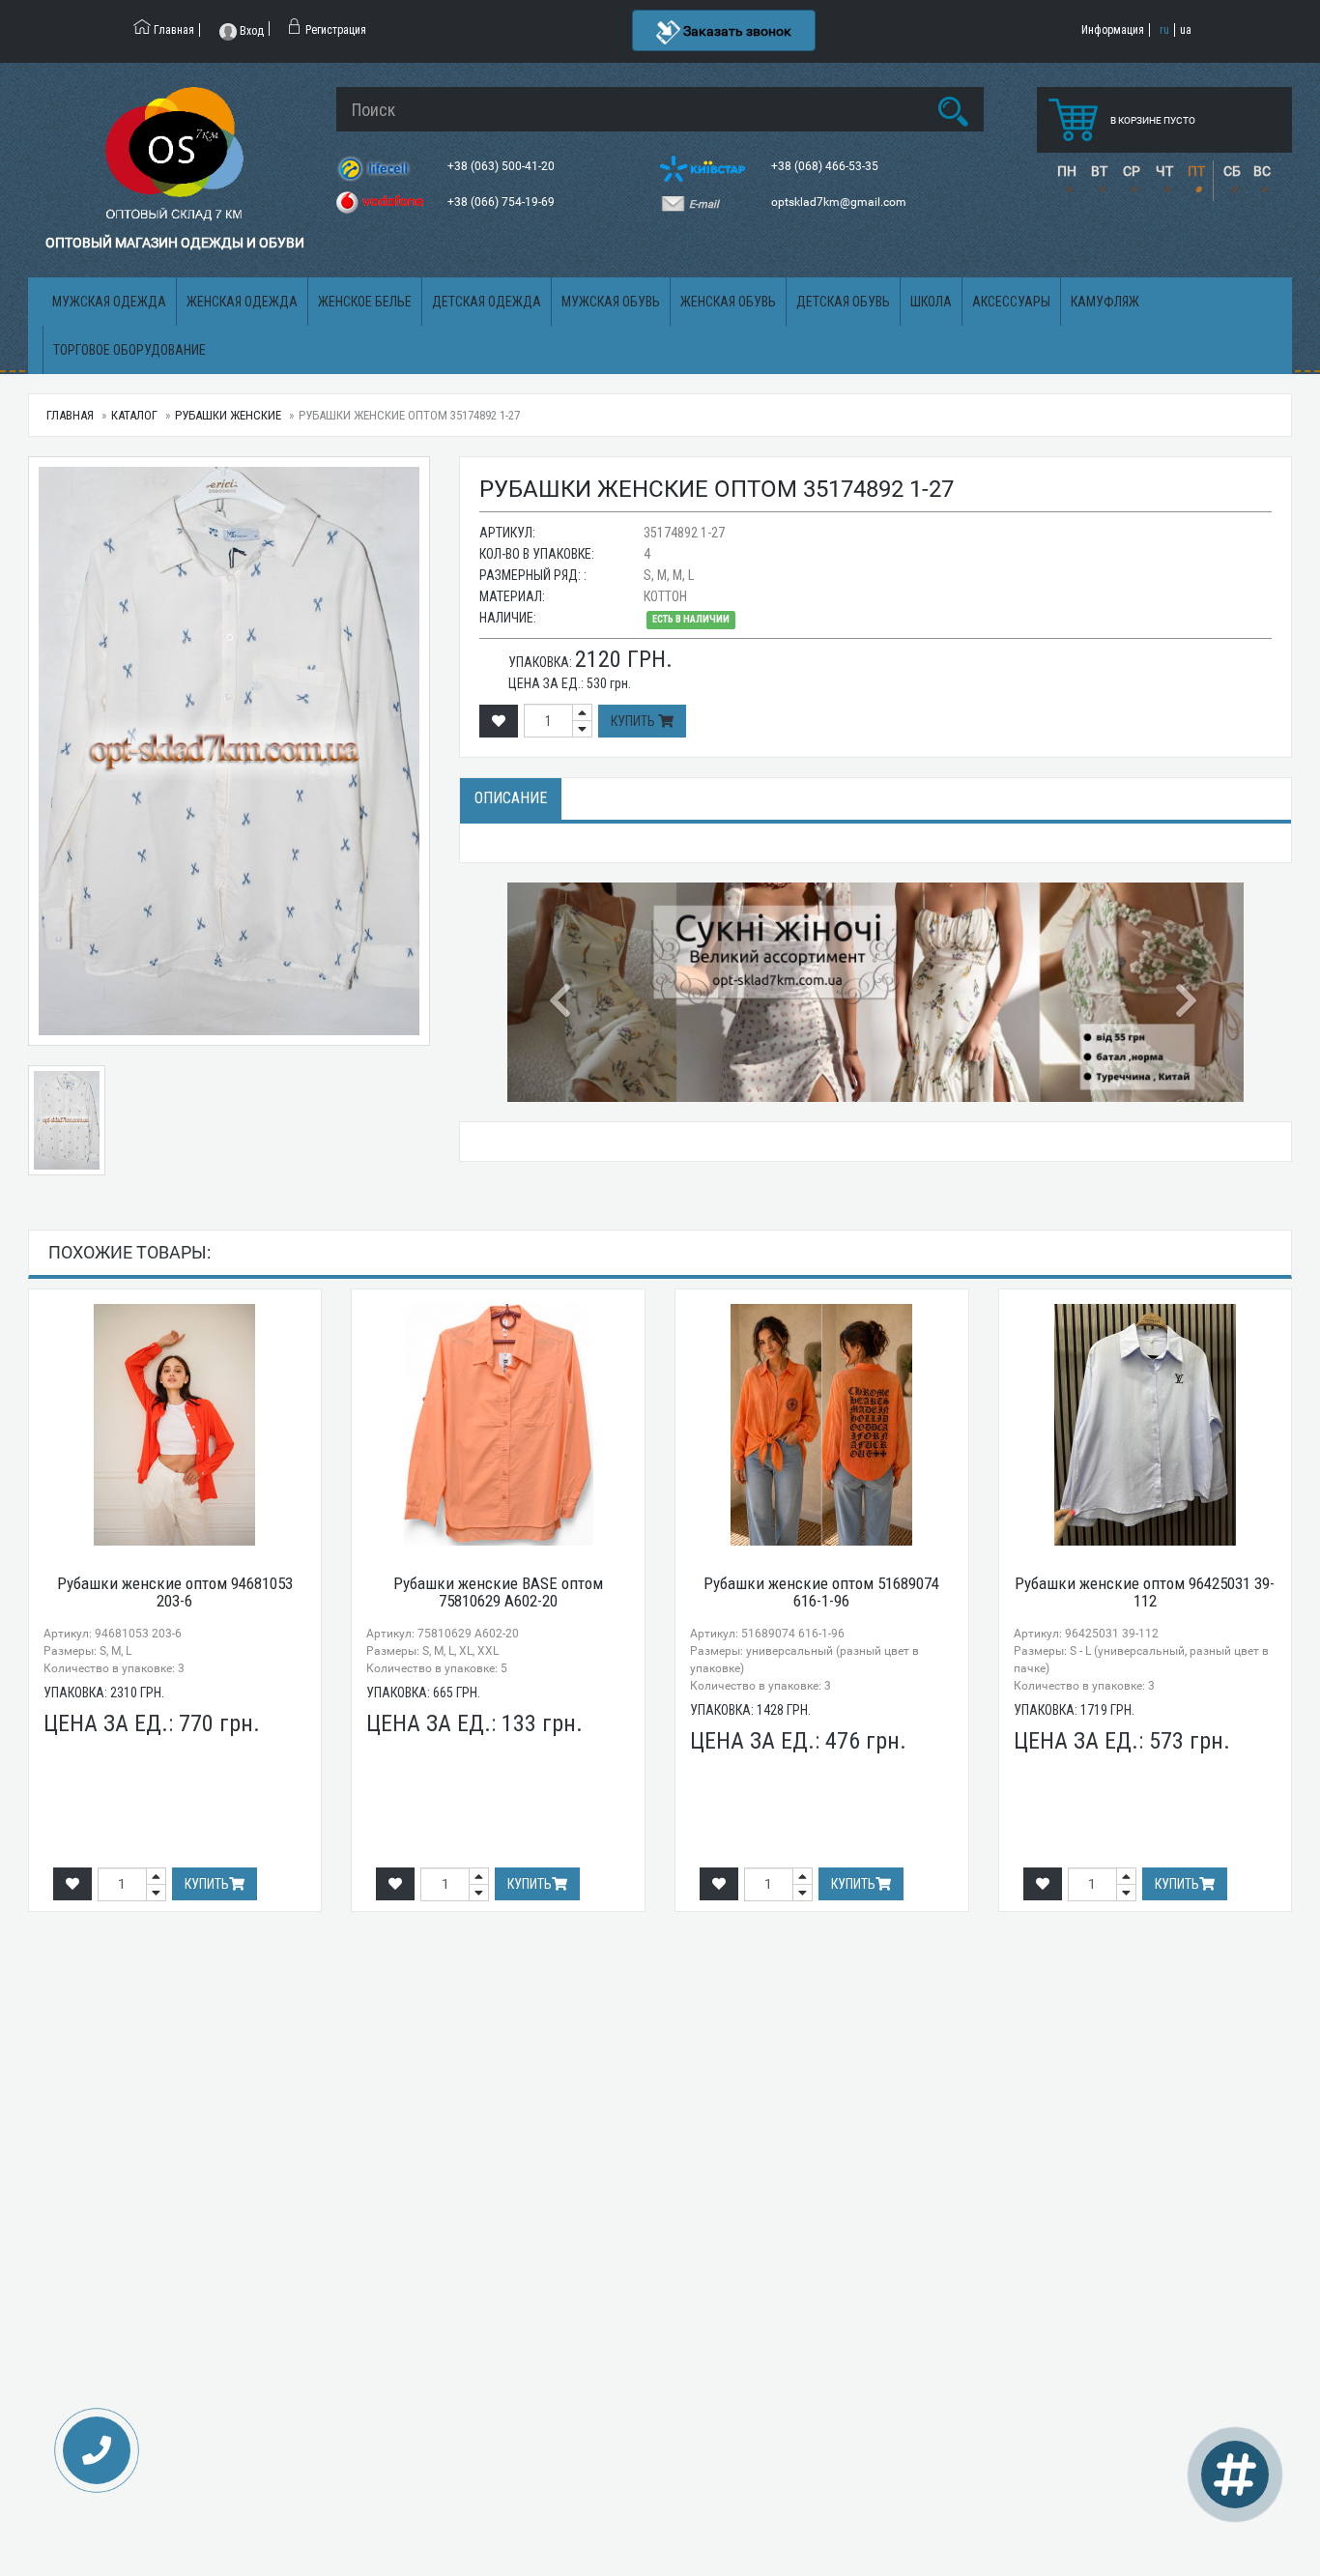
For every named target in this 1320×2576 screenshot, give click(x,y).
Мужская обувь (611, 302)
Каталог (134, 415)
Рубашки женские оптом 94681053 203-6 (175, 1592)
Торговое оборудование (129, 350)
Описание (511, 798)
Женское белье (365, 302)
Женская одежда (242, 302)
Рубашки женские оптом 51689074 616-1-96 (821, 1592)
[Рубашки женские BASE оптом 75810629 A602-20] (498, 1425)
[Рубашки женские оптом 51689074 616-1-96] (822, 1425)
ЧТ (1164, 171)
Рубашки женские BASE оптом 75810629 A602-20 (498, 1592)
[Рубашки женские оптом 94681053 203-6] (175, 1425)
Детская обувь (843, 302)
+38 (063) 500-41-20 (502, 166)
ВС (1262, 171)
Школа (931, 302)
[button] (562, 992)
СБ (1232, 171)
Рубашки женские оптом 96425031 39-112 (1145, 1592)
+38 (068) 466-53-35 (826, 166)
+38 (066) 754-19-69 (502, 202)
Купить (634, 721)
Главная (70, 415)
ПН (1067, 171)
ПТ (1196, 171)
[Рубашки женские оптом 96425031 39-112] (1146, 1425)
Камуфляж (1105, 302)
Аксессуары (1011, 302)
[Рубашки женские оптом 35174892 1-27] (229, 751)
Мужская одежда (109, 302)
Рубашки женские (228, 415)
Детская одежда (487, 302)
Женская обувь (728, 302)
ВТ (1099, 171)
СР (1132, 171)
